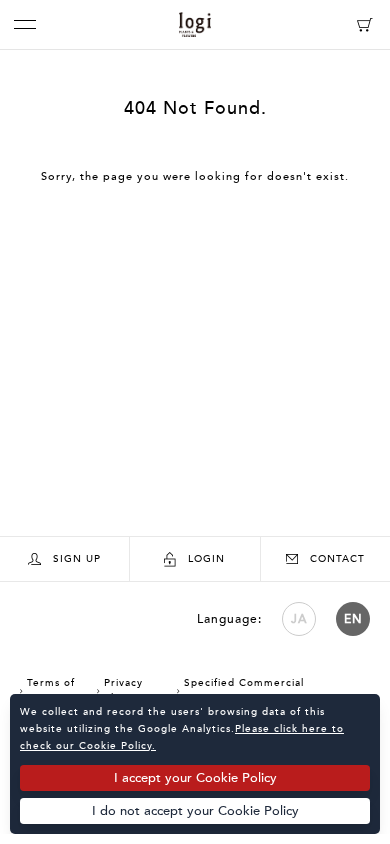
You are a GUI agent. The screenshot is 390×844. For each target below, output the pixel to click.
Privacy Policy (120, 690)
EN (353, 619)
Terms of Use (47, 690)
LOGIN (206, 559)
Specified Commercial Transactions (240, 690)
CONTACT (337, 559)
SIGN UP (77, 559)
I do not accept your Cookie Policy (195, 811)
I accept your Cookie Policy (195, 778)
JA (299, 619)
